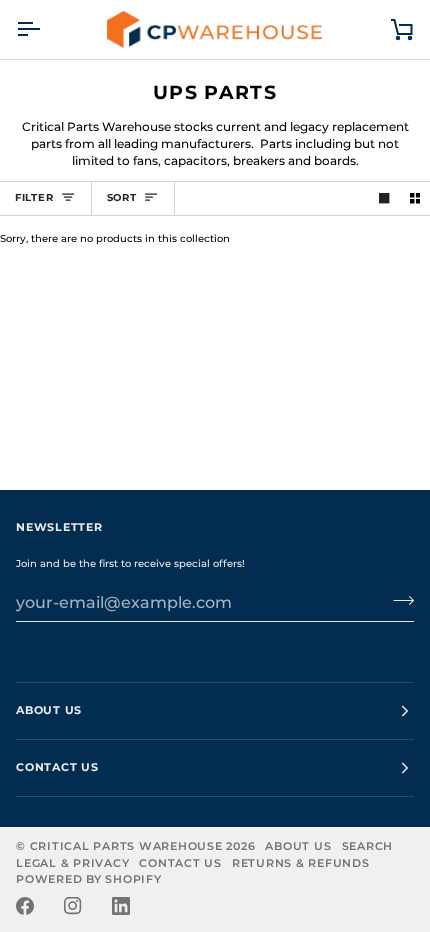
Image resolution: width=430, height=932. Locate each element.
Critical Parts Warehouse (126, 846)
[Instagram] (73, 906)
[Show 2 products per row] (415, 198)
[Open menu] (46, 29)
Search (368, 846)
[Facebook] (25, 906)
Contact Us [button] (57, 767)
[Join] (397, 600)
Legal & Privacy (72, 863)
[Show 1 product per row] (384, 198)
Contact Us (180, 863)
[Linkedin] (121, 906)
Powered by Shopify (89, 879)
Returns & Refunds (301, 863)
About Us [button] (49, 710)
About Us (298, 846)
